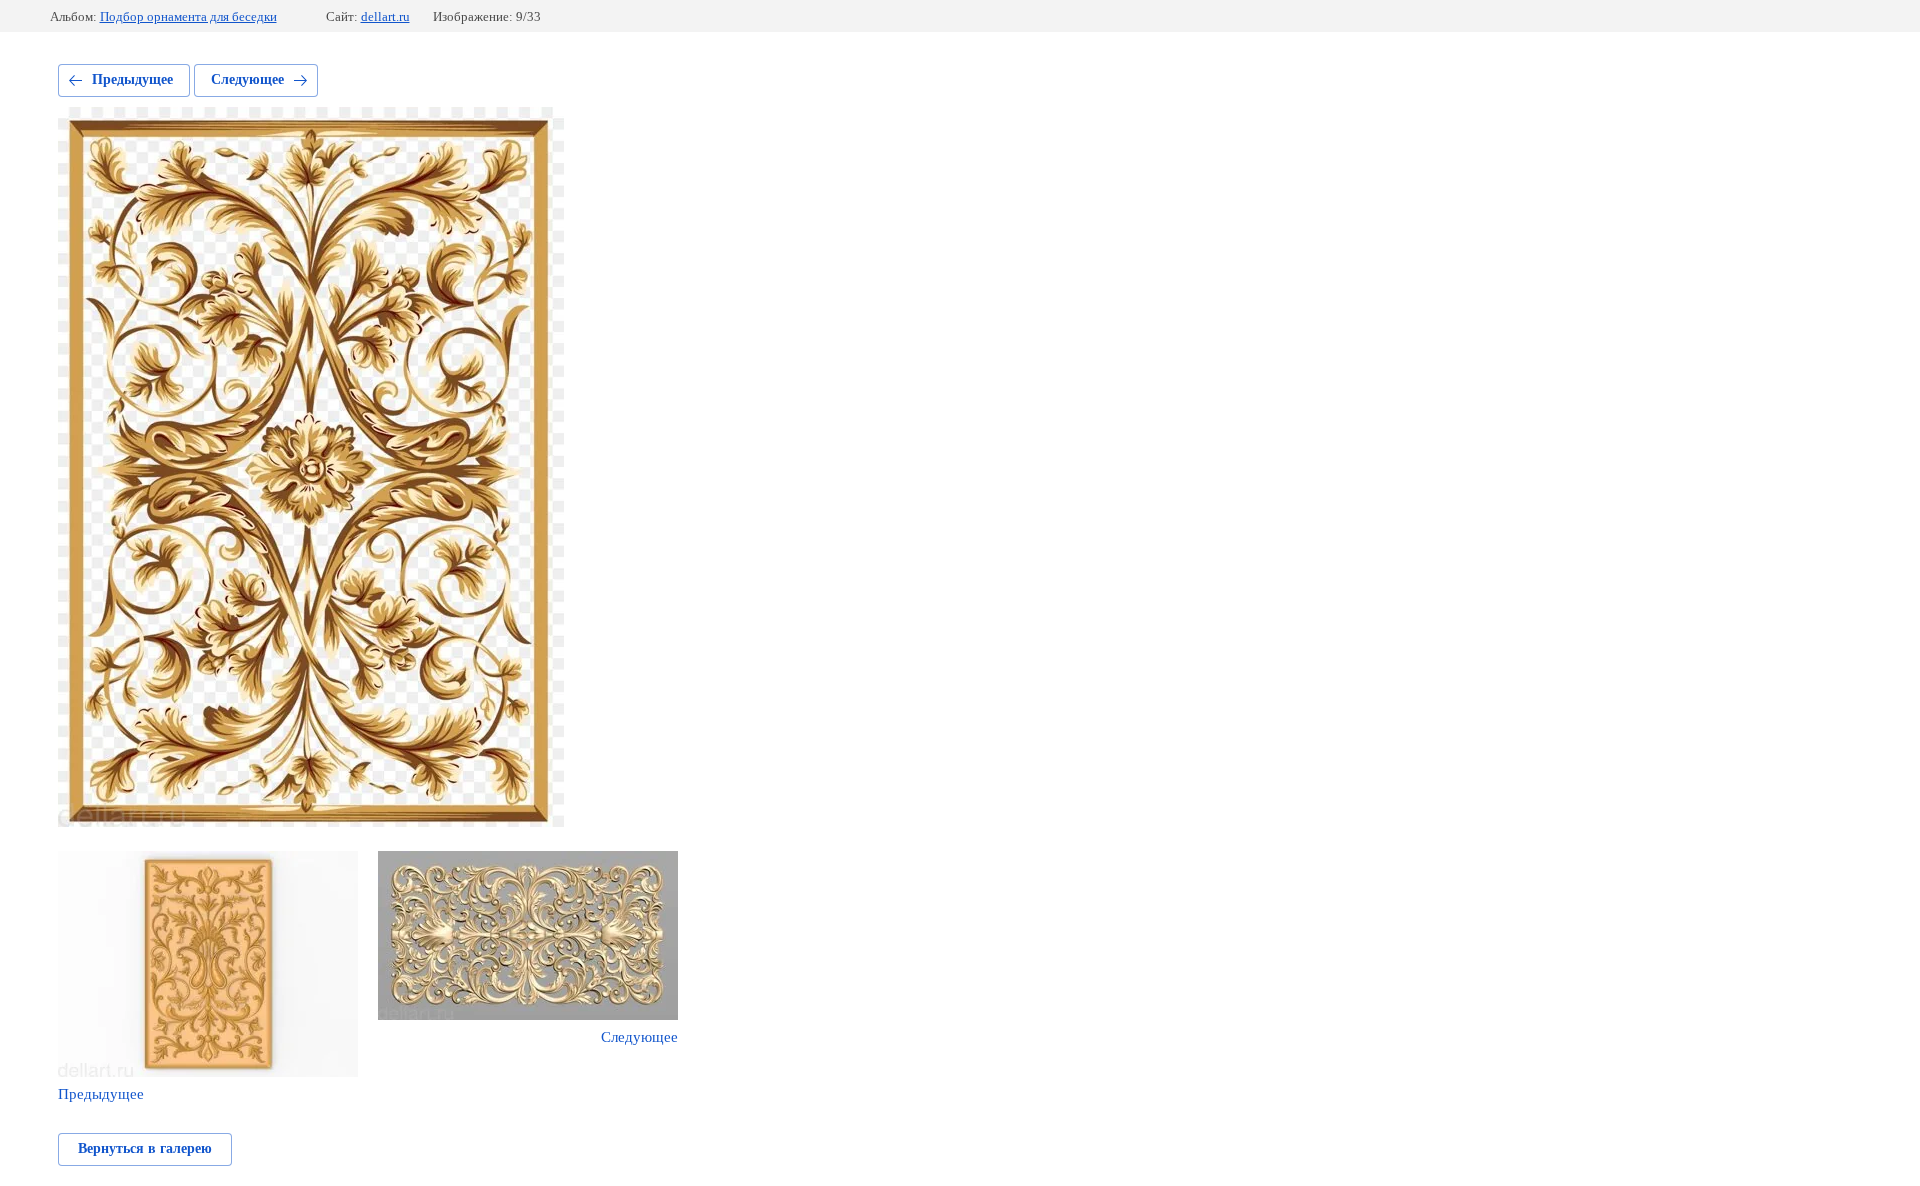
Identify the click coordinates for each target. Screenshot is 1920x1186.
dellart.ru (385, 16)
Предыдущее (132, 79)
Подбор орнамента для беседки (188, 16)
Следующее (247, 79)
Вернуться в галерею (145, 1148)
